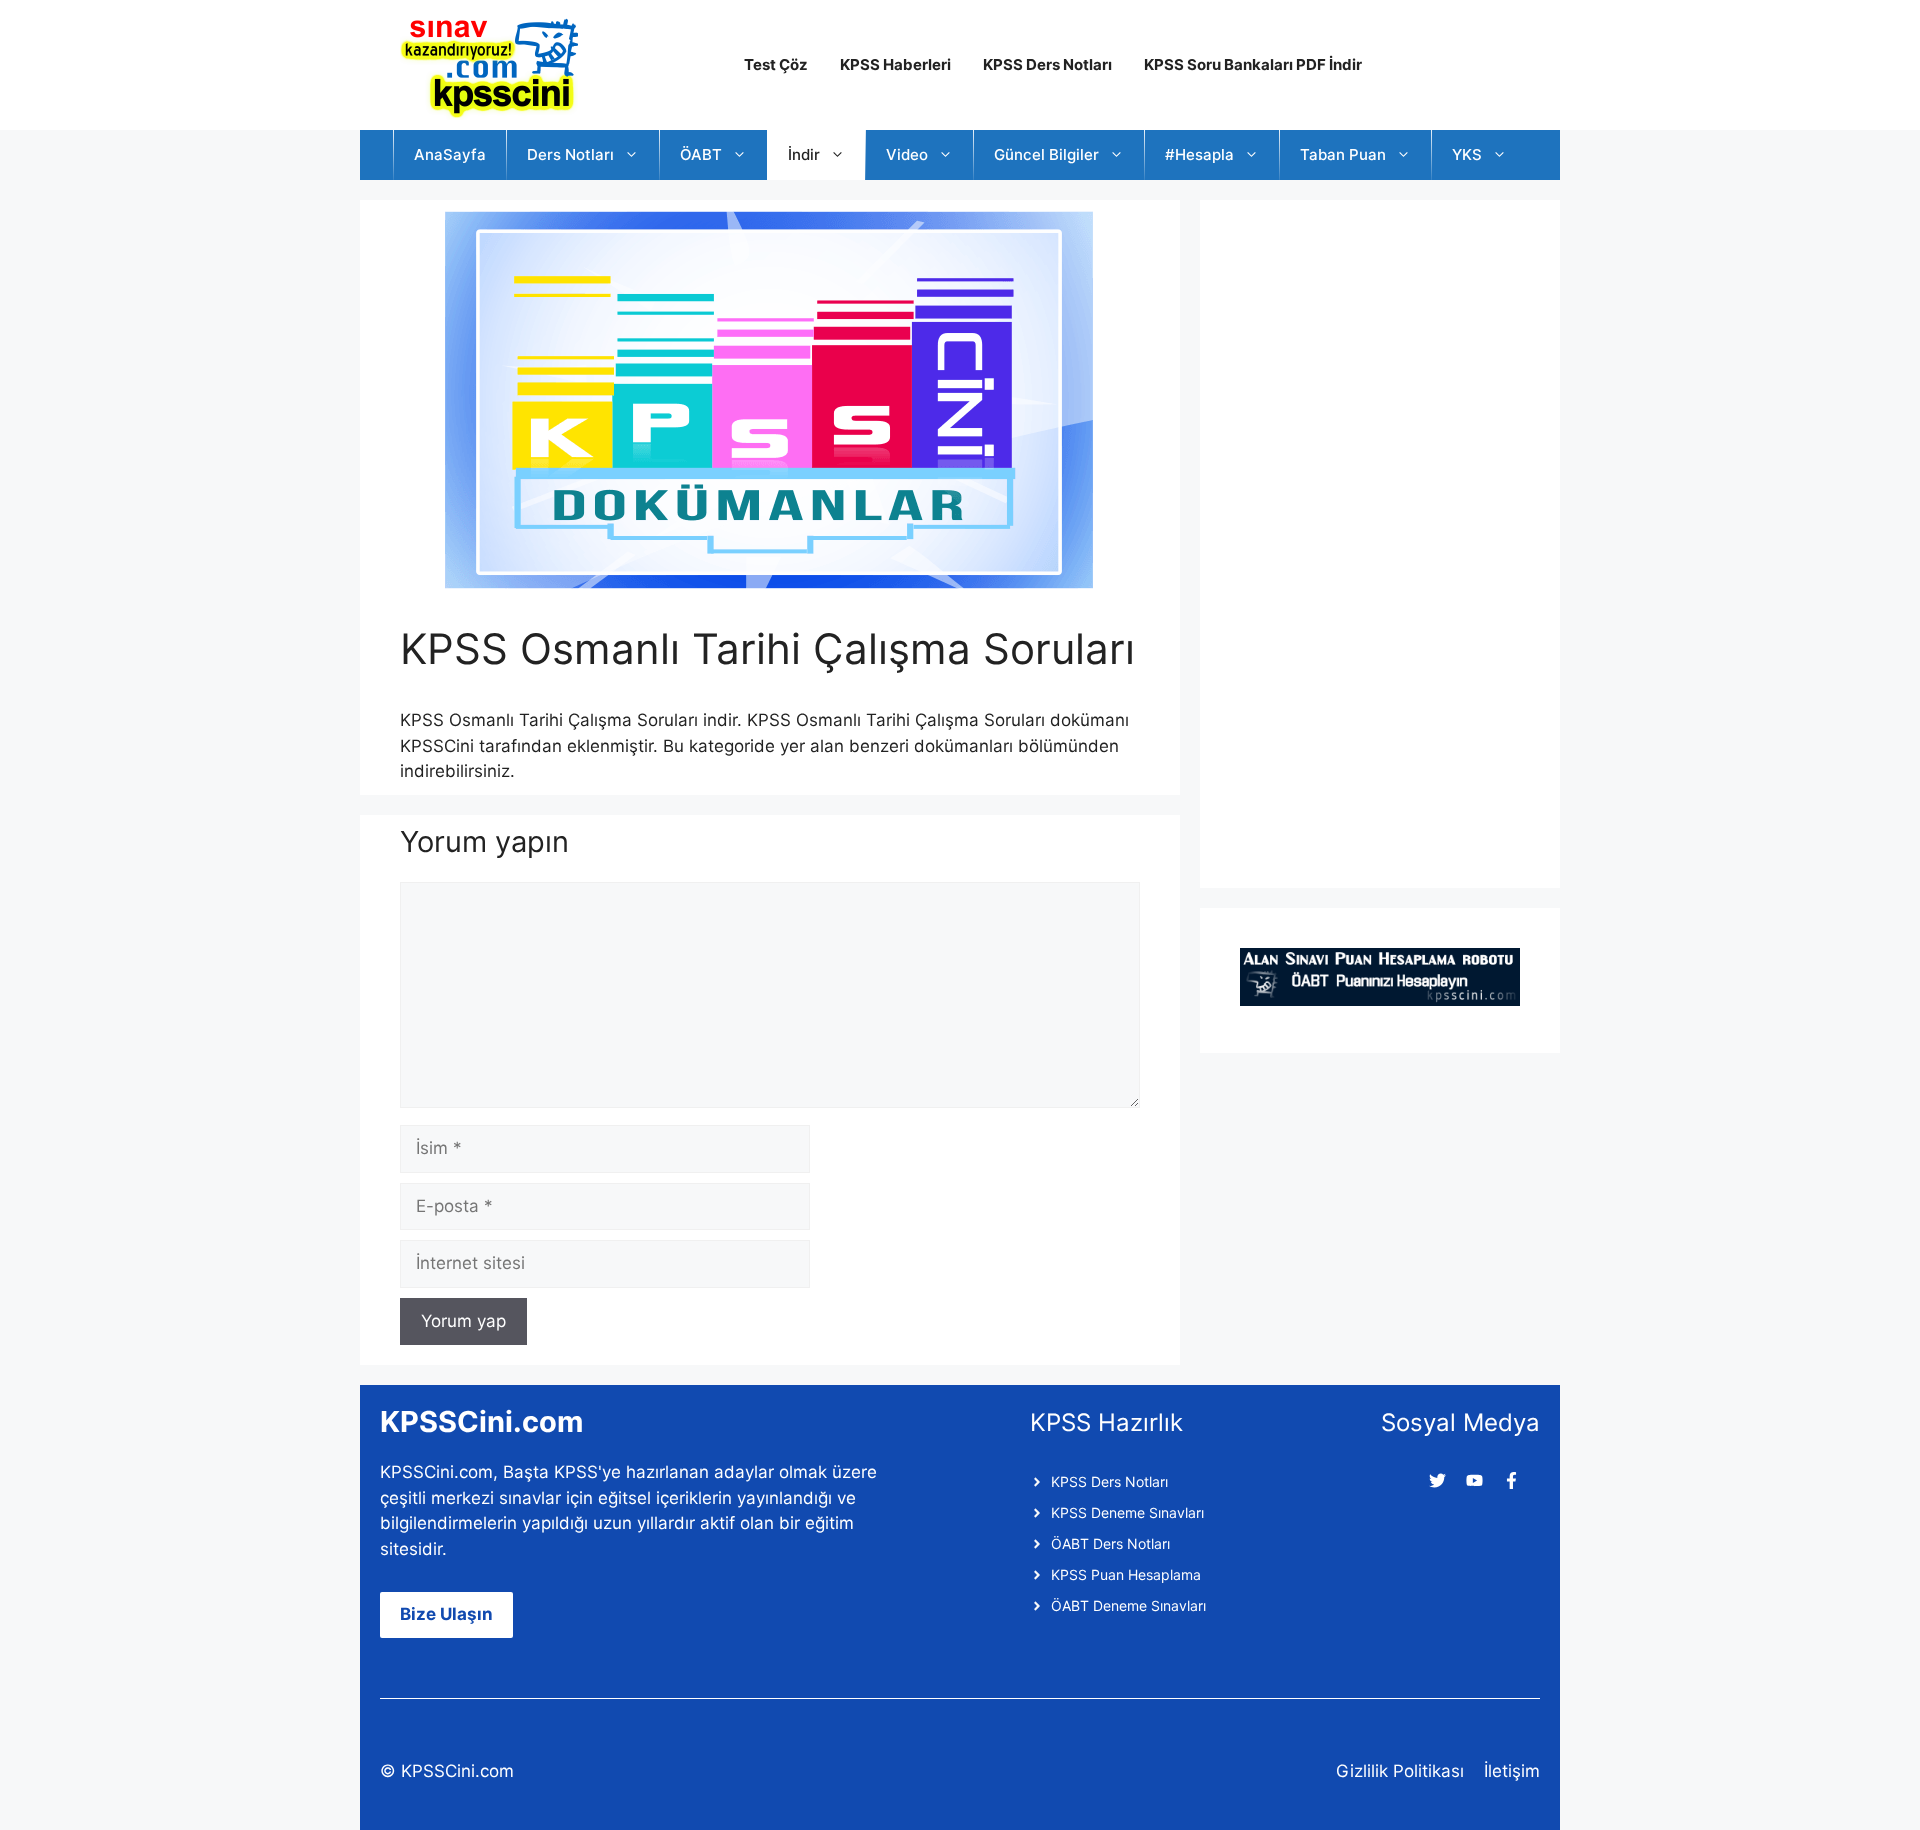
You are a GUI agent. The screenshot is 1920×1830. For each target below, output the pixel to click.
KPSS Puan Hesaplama (1126, 1574)
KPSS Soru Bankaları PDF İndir (1253, 64)
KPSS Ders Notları (1047, 64)
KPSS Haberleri (895, 64)
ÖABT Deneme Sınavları (1128, 1605)
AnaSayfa (450, 154)
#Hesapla (1199, 154)
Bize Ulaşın (446, 1614)
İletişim (1512, 1771)
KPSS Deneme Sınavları (1127, 1512)
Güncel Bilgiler (1046, 154)
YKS (1467, 154)
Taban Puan (1343, 154)
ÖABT (701, 154)
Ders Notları (570, 154)
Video (907, 154)
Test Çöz (776, 64)
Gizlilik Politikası (1400, 1771)
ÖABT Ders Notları (1110, 1543)
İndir (804, 154)
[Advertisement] (1390, 540)
